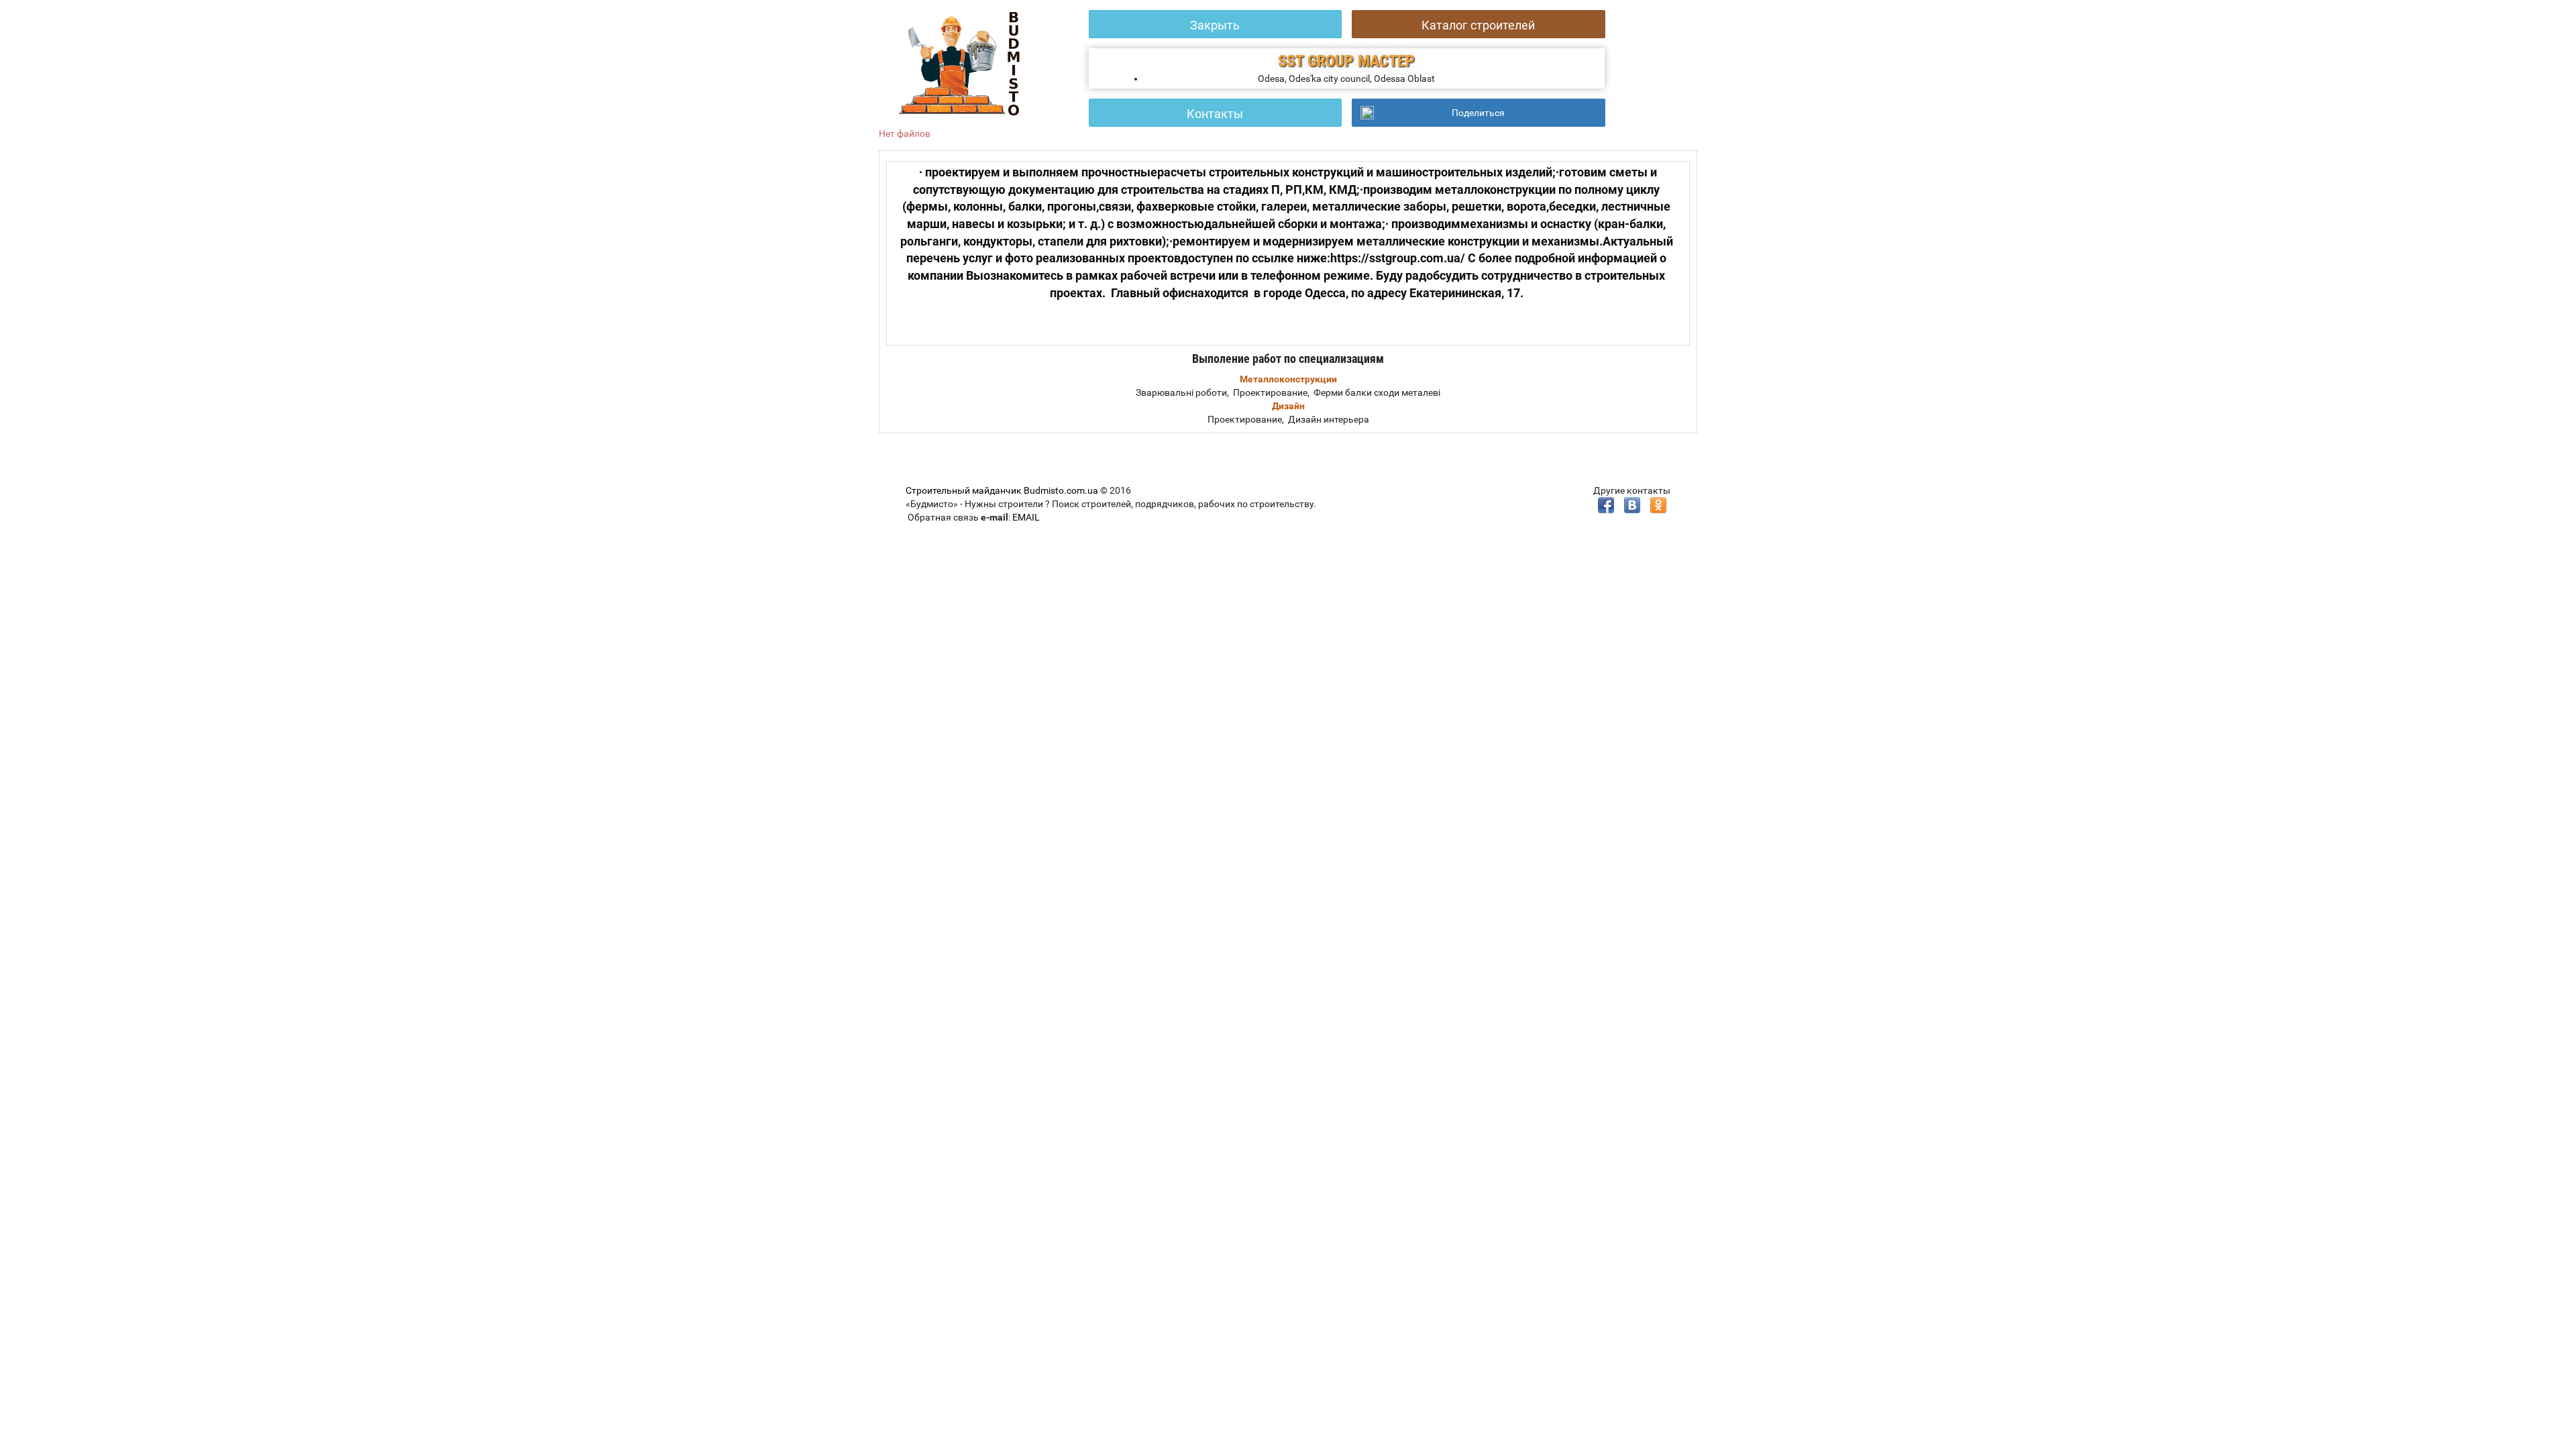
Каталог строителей (1478, 25)
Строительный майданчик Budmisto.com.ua (1002, 490)
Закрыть (1215, 25)
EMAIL (1026, 517)
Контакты (1215, 114)
